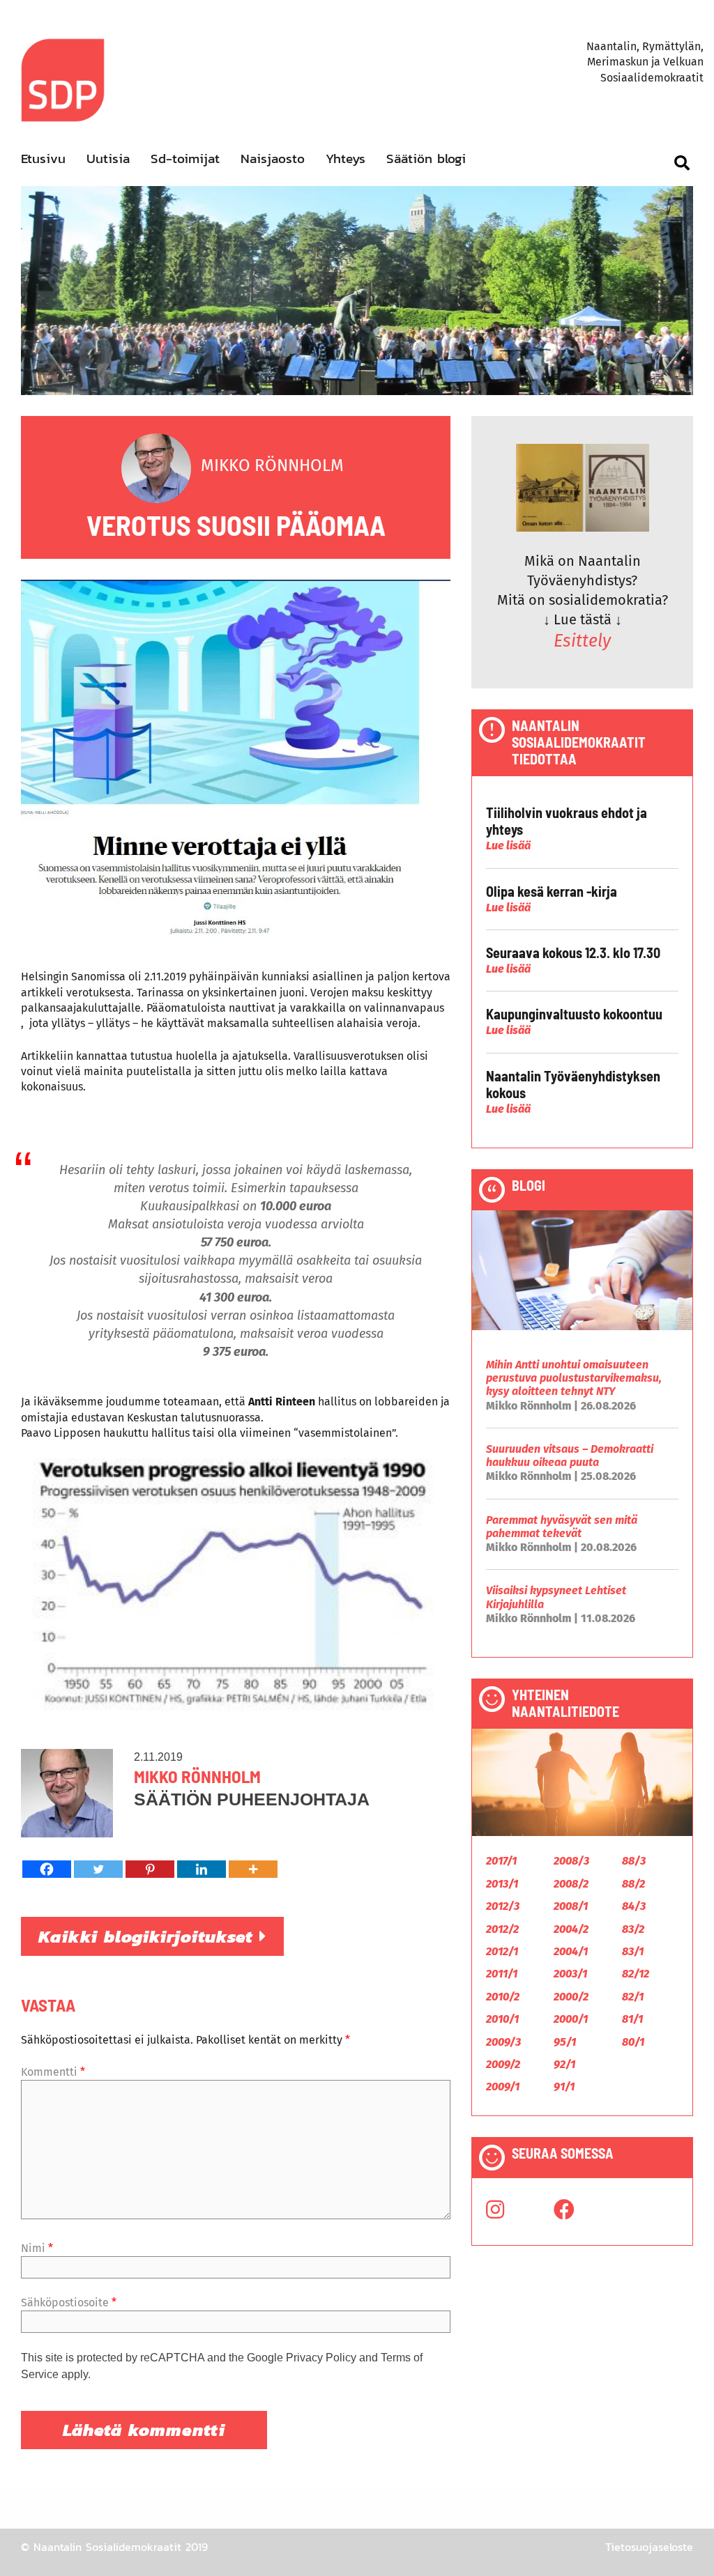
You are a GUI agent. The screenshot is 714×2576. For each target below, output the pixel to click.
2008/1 (571, 1906)
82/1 (633, 1997)
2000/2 (571, 1997)
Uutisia (108, 159)
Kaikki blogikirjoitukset (149, 1936)
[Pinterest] (150, 1869)
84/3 (634, 1906)
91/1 (564, 2087)
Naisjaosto (273, 159)
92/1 (564, 2064)
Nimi (37, 2248)
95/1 (565, 2042)
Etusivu (43, 159)
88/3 (634, 1861)
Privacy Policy (321, 2358)
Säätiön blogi (426, 159)
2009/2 (503, 2064)
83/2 (633, 1929)
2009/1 (503, 2087)
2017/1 (501, 1861)
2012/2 (502, 1929)
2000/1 (571, 2019)
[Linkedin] (202, 1869)
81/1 (632, 2019)
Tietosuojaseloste (649, 2547)
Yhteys (345, 159)
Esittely (582, 641)
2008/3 (571, 1861)
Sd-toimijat (185, 159)
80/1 (633, 2042)
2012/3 (503, 1906)
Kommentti (53, 2072)
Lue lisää (508, 846)
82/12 (636, 1974)
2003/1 (570, 1974)
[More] (253, 1869)
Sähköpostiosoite (69, 2303)
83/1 (633, 1951)
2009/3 (503, 2042)
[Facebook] (47, 1869)
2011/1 (502, 1974)
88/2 (633, 1884)
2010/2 (503, 1997)
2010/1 (502, 2019)
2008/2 (571, 1884)
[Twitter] (98, 1869)
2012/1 (502, 1951)
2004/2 (571, 1929)
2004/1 (571, 1951)
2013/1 (502, 1884)
